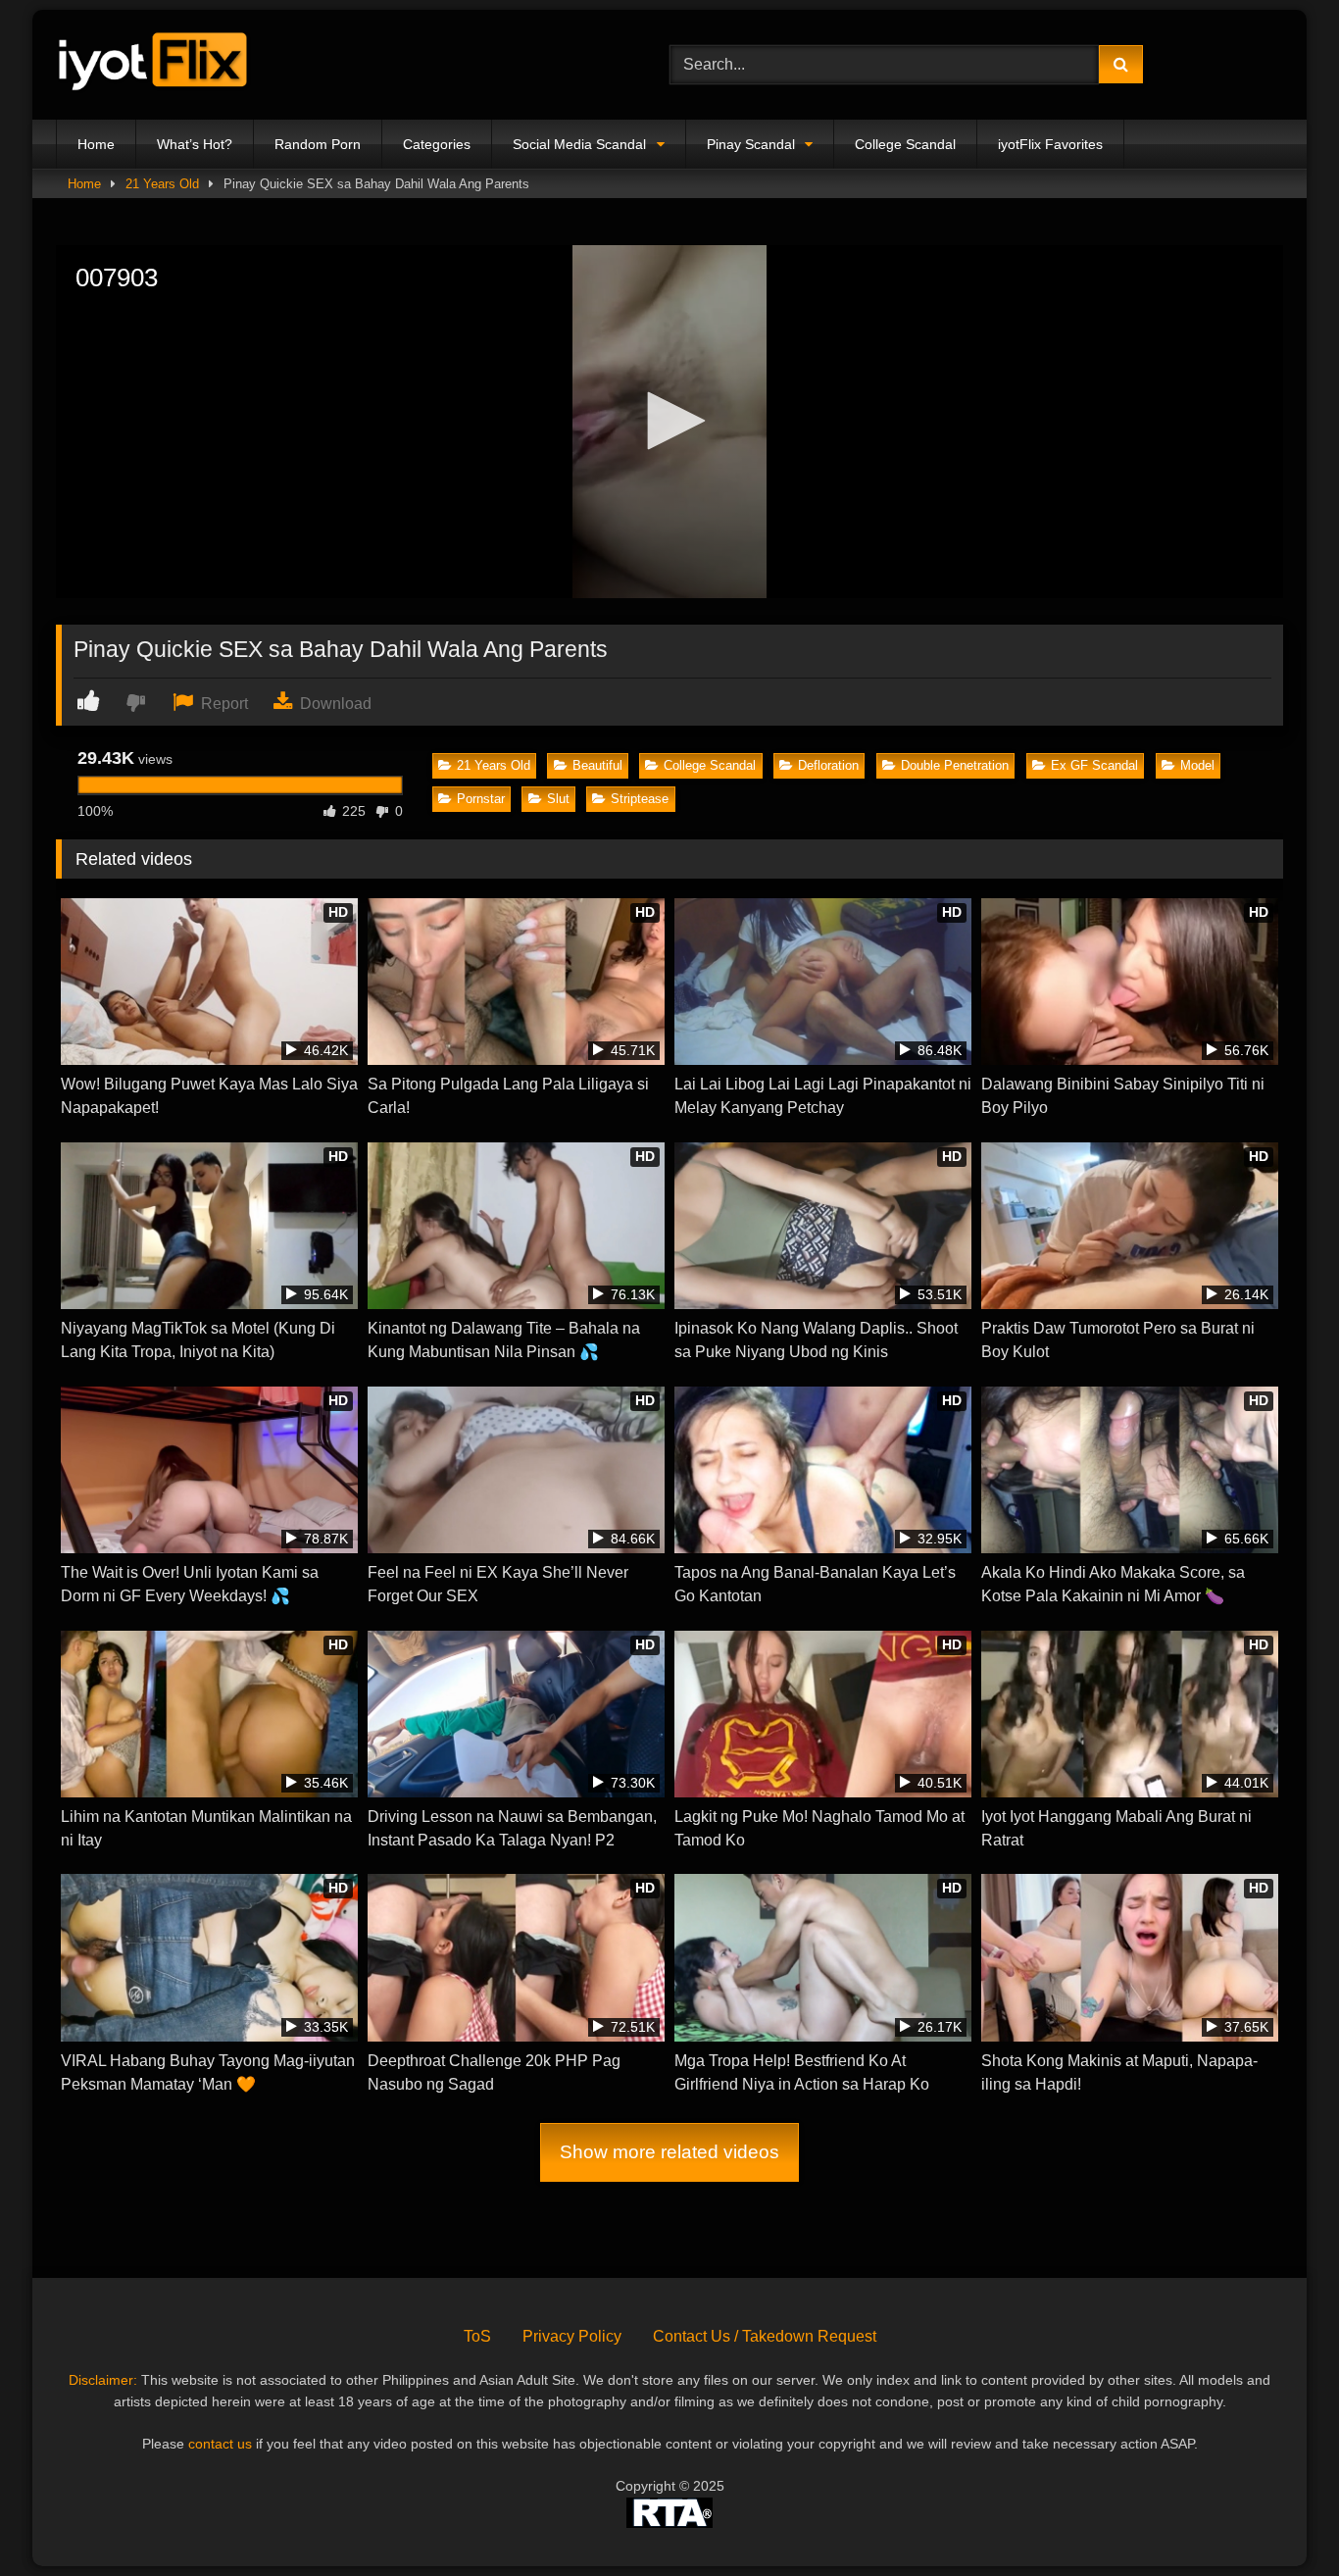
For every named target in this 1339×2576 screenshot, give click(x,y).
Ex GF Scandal (1094, 765)
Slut (558, 799)
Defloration (828, 765)
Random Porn (318, 144)
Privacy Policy (572, 2336)
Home (96, 144)
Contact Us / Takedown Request (765, 2336)
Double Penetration (955, 765)
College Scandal (905, 144)
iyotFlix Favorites (1050, 144)
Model (1197, 765)
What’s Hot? (195, 144)
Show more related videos (669, 2152)
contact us (220, 2444)
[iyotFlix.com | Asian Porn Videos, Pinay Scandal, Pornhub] (154, 65)
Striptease (640, 799)
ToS (477, 2336)
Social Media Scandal (579, 144)
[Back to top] (1278, 2518)
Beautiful (597, 765)
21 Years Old (162, 184)
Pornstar (481, 799)
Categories (437, 144)
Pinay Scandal (751, 144)
